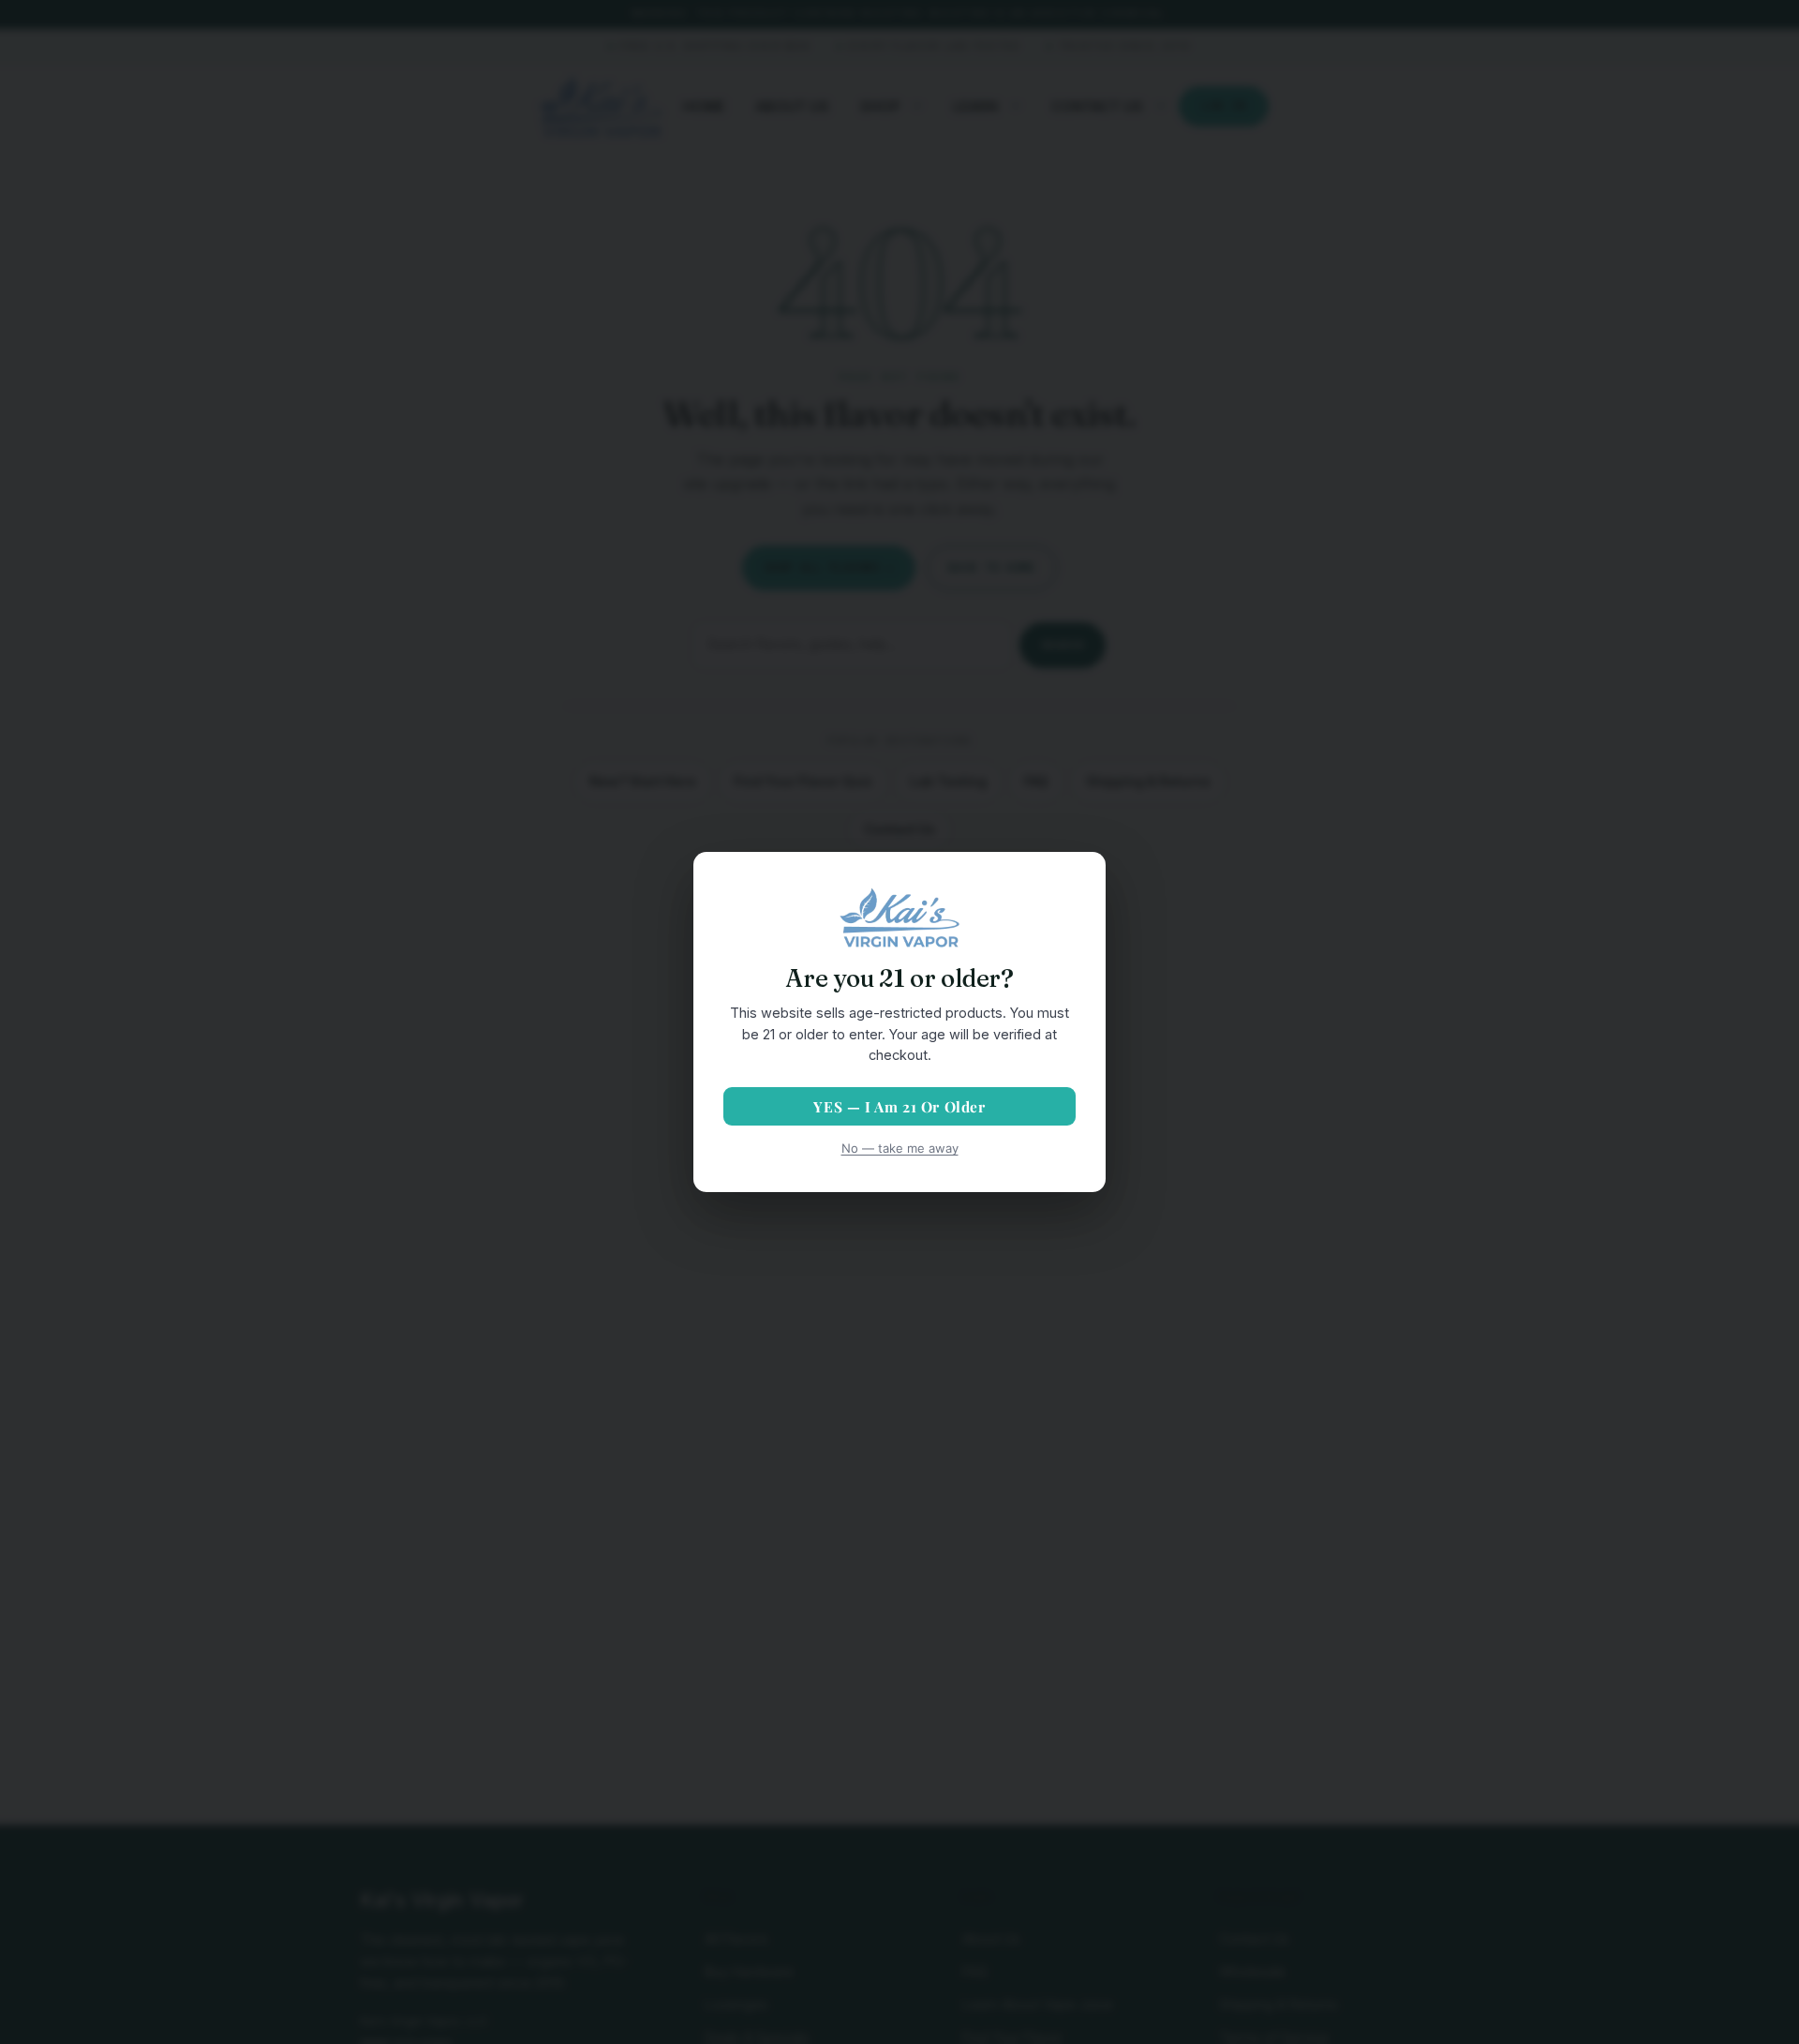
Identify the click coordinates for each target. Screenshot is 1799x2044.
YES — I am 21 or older (899, 1106)
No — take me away (900, 1148)
